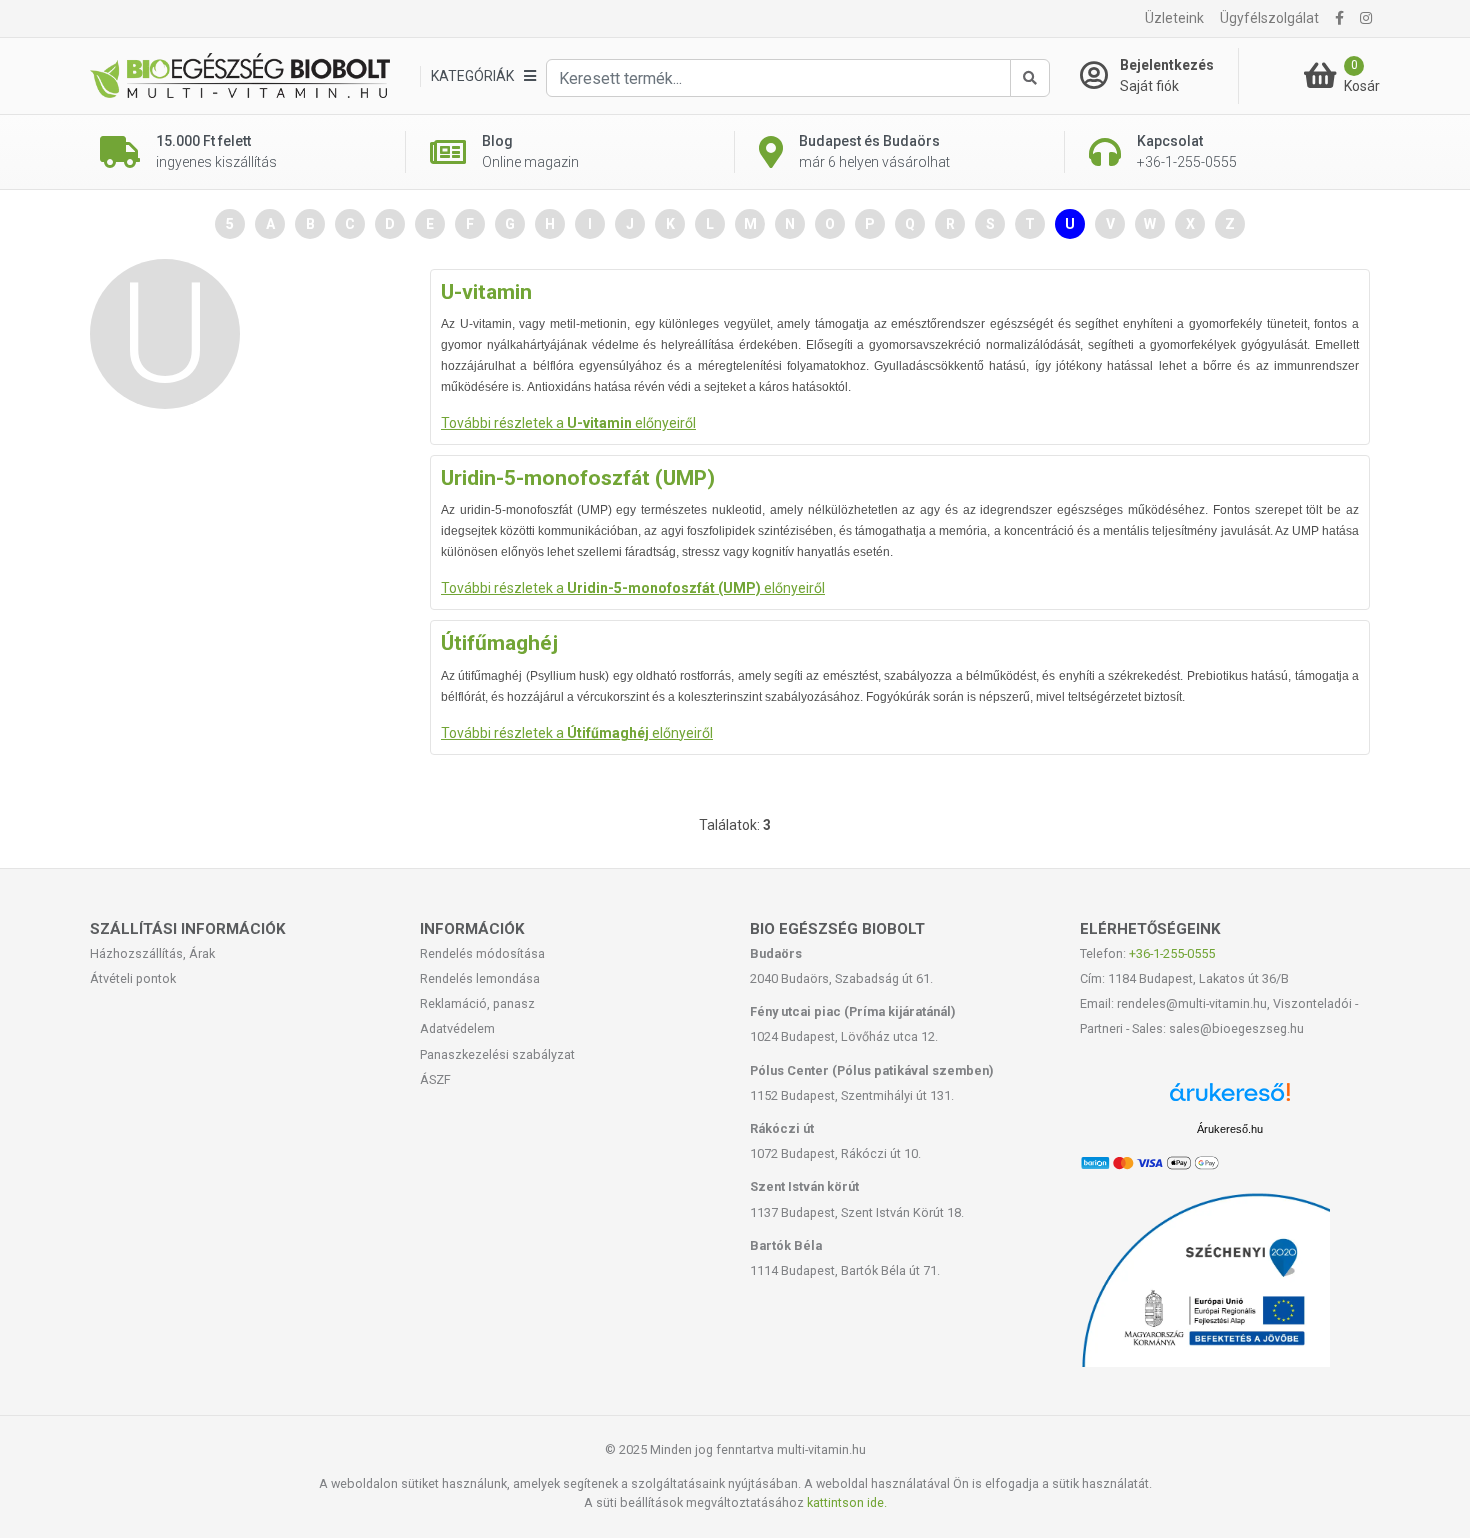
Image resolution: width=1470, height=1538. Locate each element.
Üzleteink (1174, 18)
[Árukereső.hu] (1230, 1099)
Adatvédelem (457, 1028)
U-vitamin (486, 292)
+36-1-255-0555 (1172, 953)
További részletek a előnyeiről (568, 423)
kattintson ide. (847, 1502)
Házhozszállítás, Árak (152, 953)
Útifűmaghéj (499, 643)
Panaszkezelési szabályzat (497, 1054)
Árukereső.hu (1230, 1129)
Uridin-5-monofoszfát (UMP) (578, 478)
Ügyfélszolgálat (1269, 18)
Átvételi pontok (133, 978)
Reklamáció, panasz (477, 1003)
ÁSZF (435, 1079)
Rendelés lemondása (480, 978)
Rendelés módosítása (482, 953)
